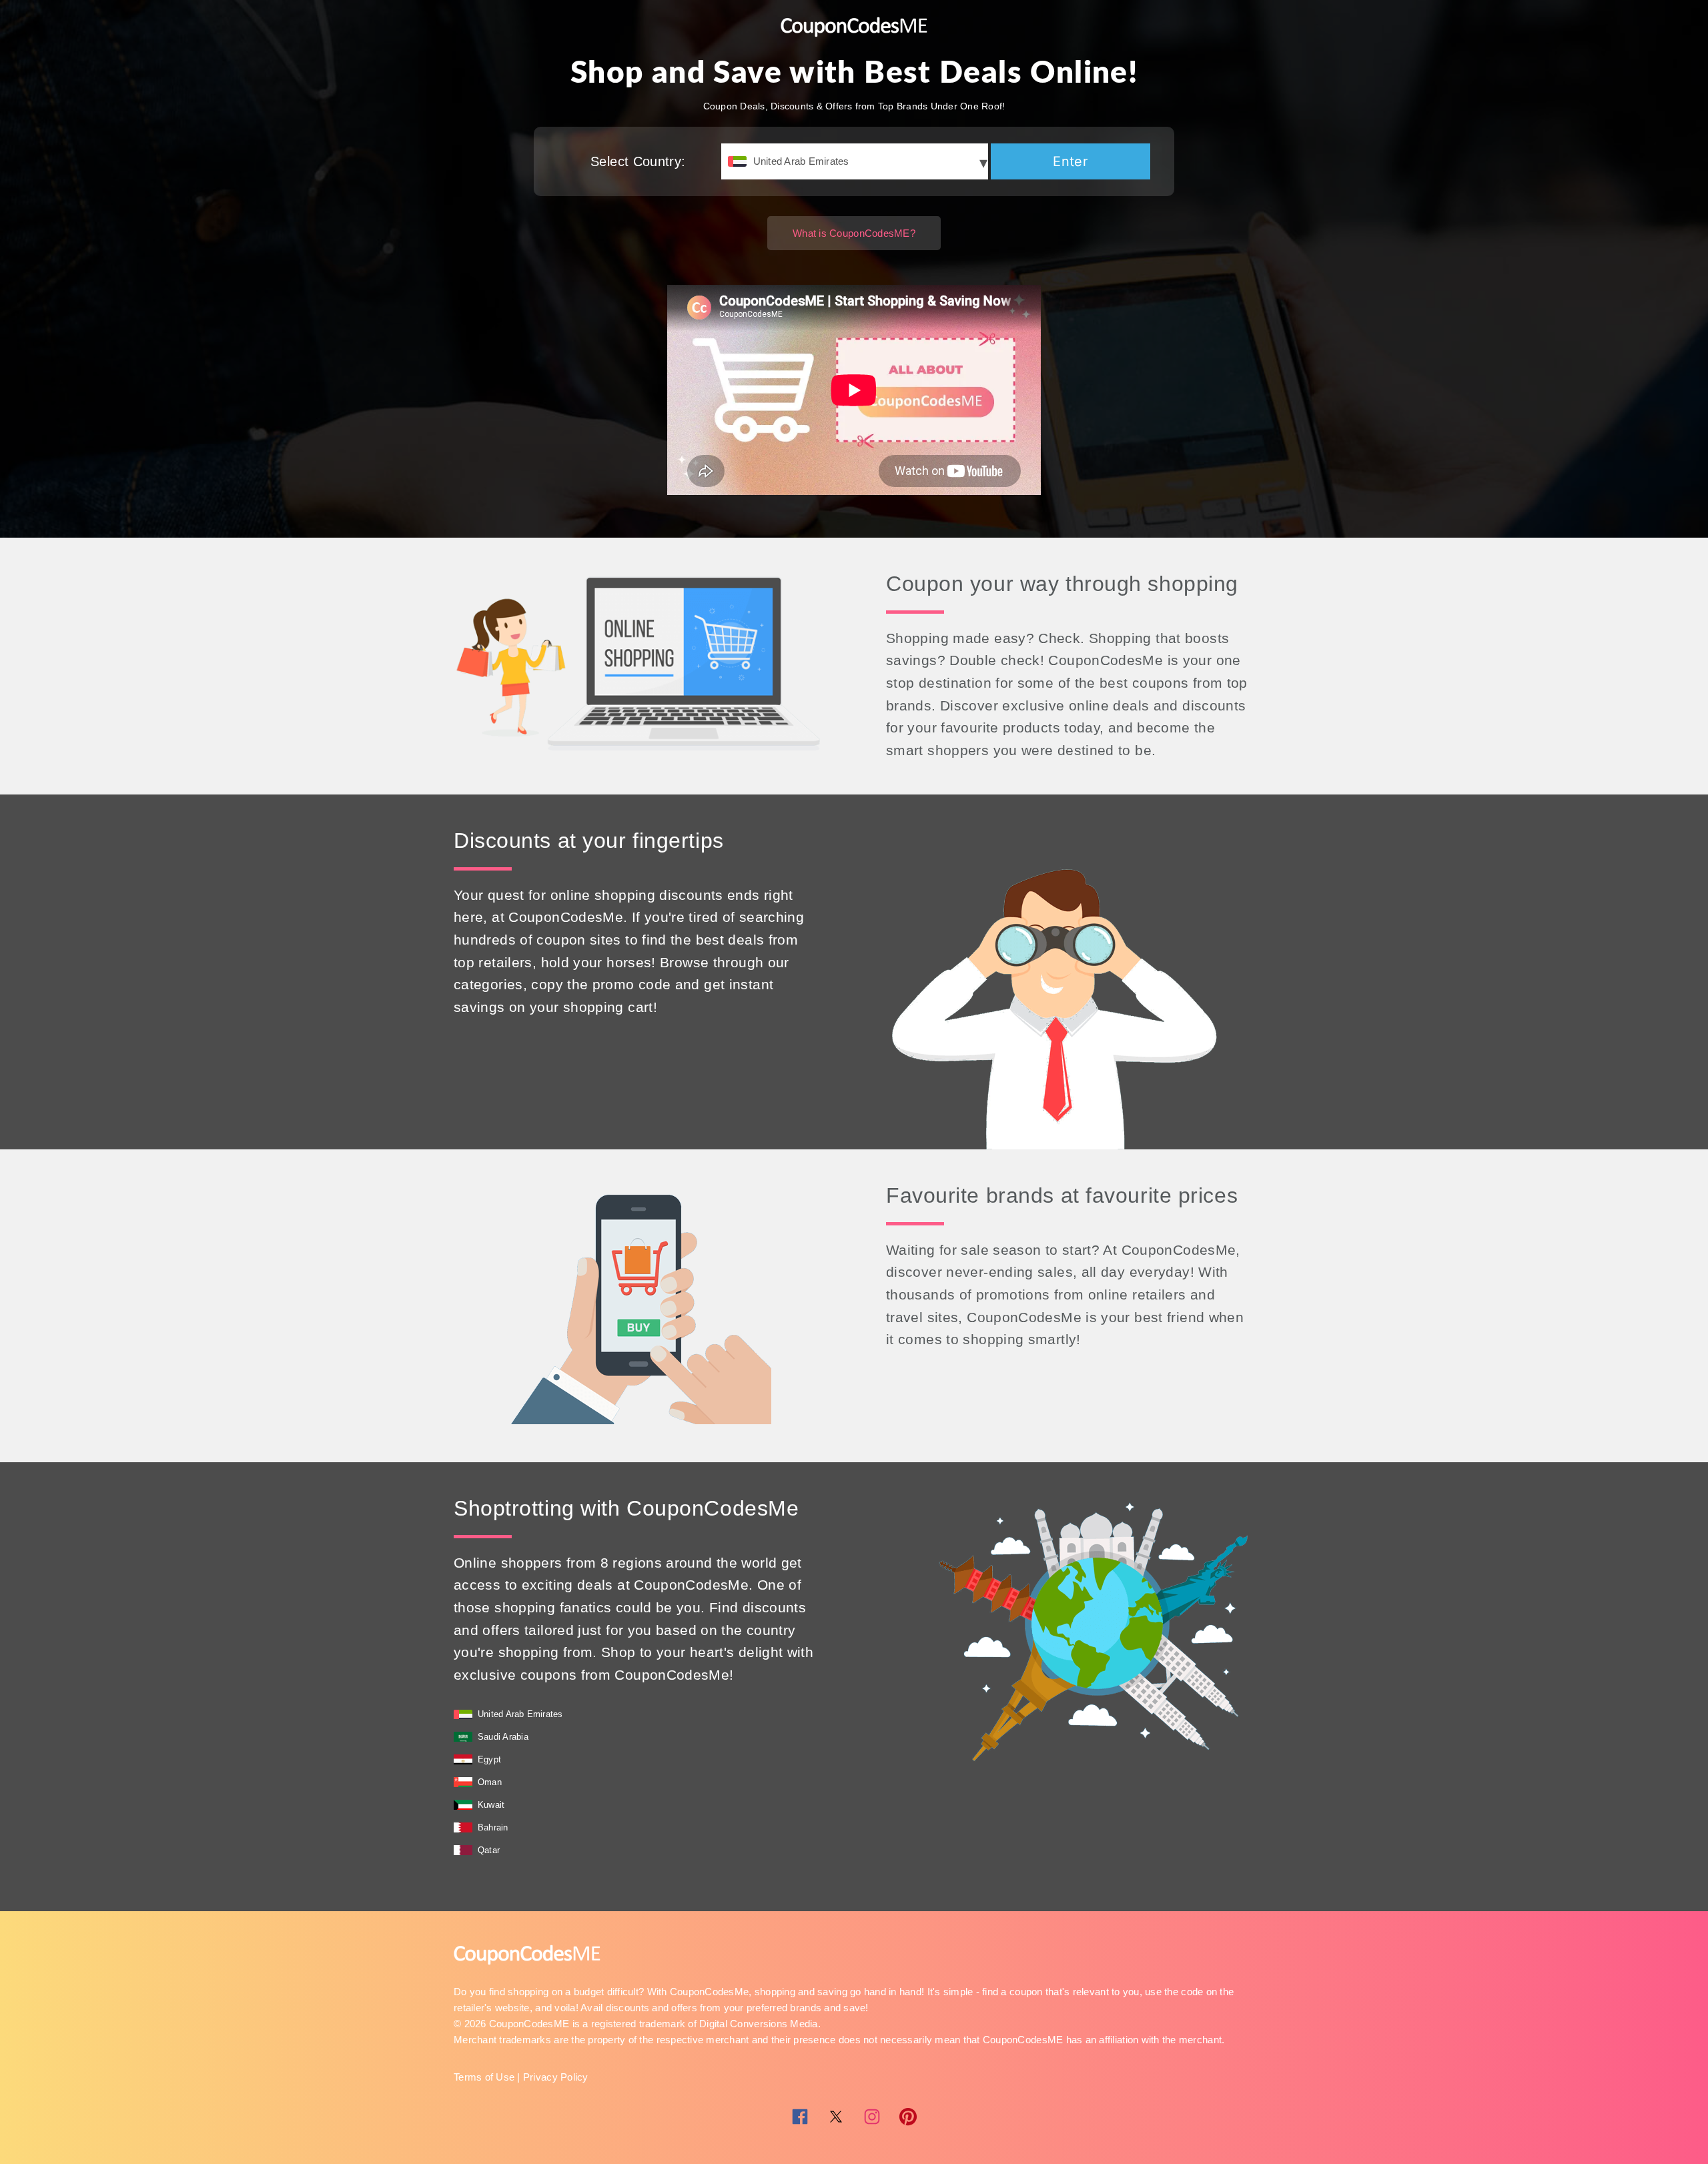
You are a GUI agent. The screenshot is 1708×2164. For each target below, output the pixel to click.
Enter (1070, 161)
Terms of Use (484, 2077)
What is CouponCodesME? (854, 233)
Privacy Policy (556, 2077)
